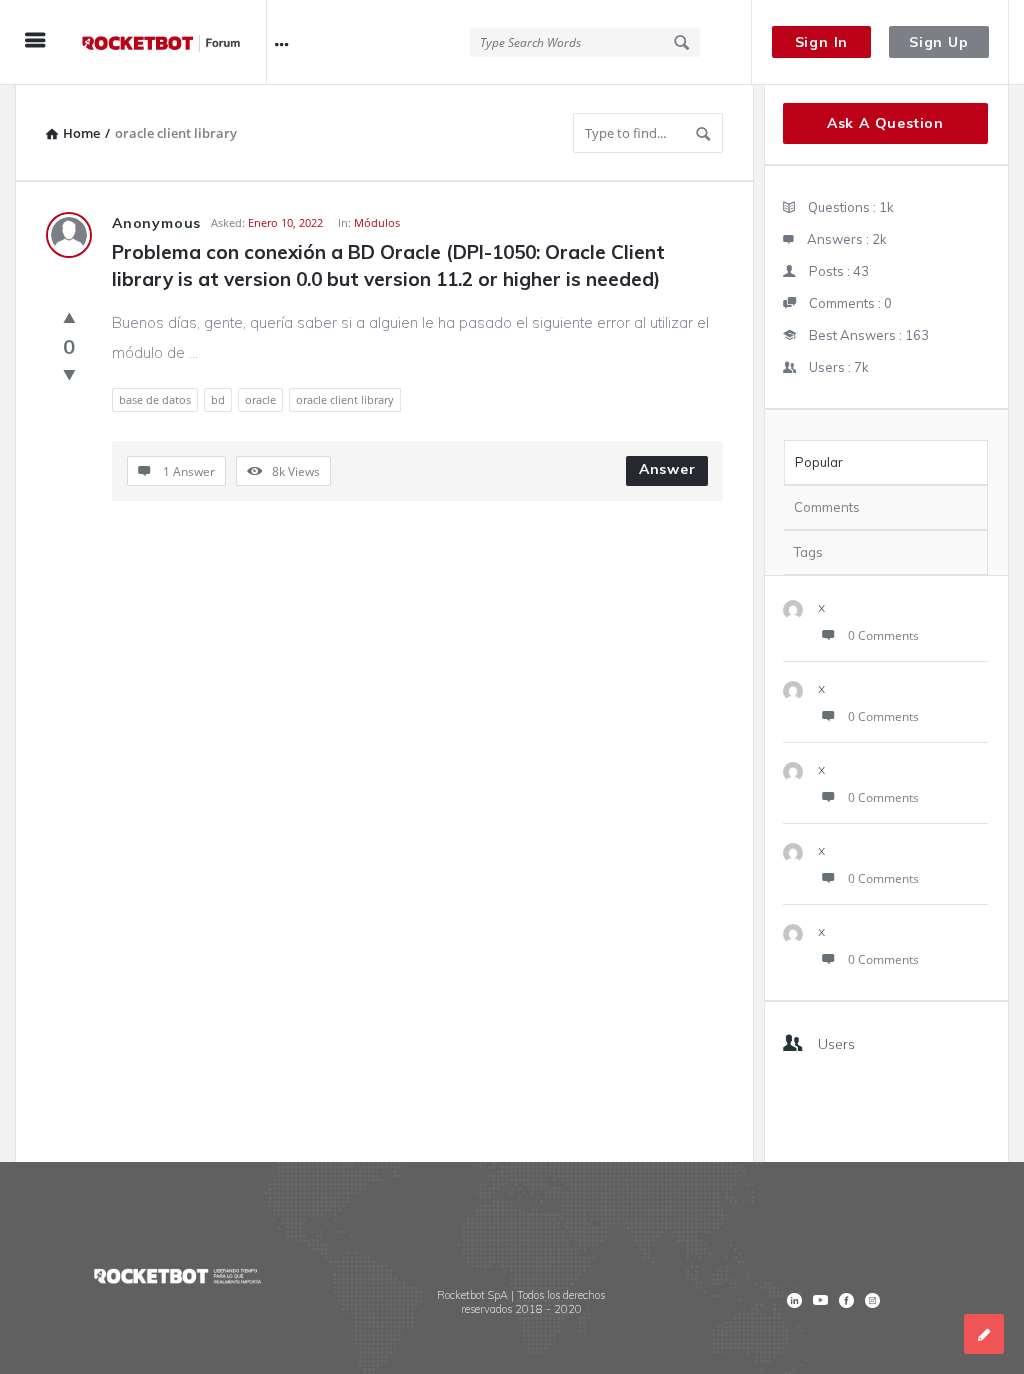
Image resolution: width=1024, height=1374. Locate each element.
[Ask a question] (984, 1334)
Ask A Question (885, 123)
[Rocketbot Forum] (171, 42)
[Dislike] (69, 374)
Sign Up (939, 42)
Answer (667, 469)
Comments (827, 507)
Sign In (822, 42)
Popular (819, 462)
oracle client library (345, 399)
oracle (260, 399)
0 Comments (883, 635)
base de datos (155, 399)
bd (218, 399)
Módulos (377, 222)
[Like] (69, 317)
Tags (808, 552)
